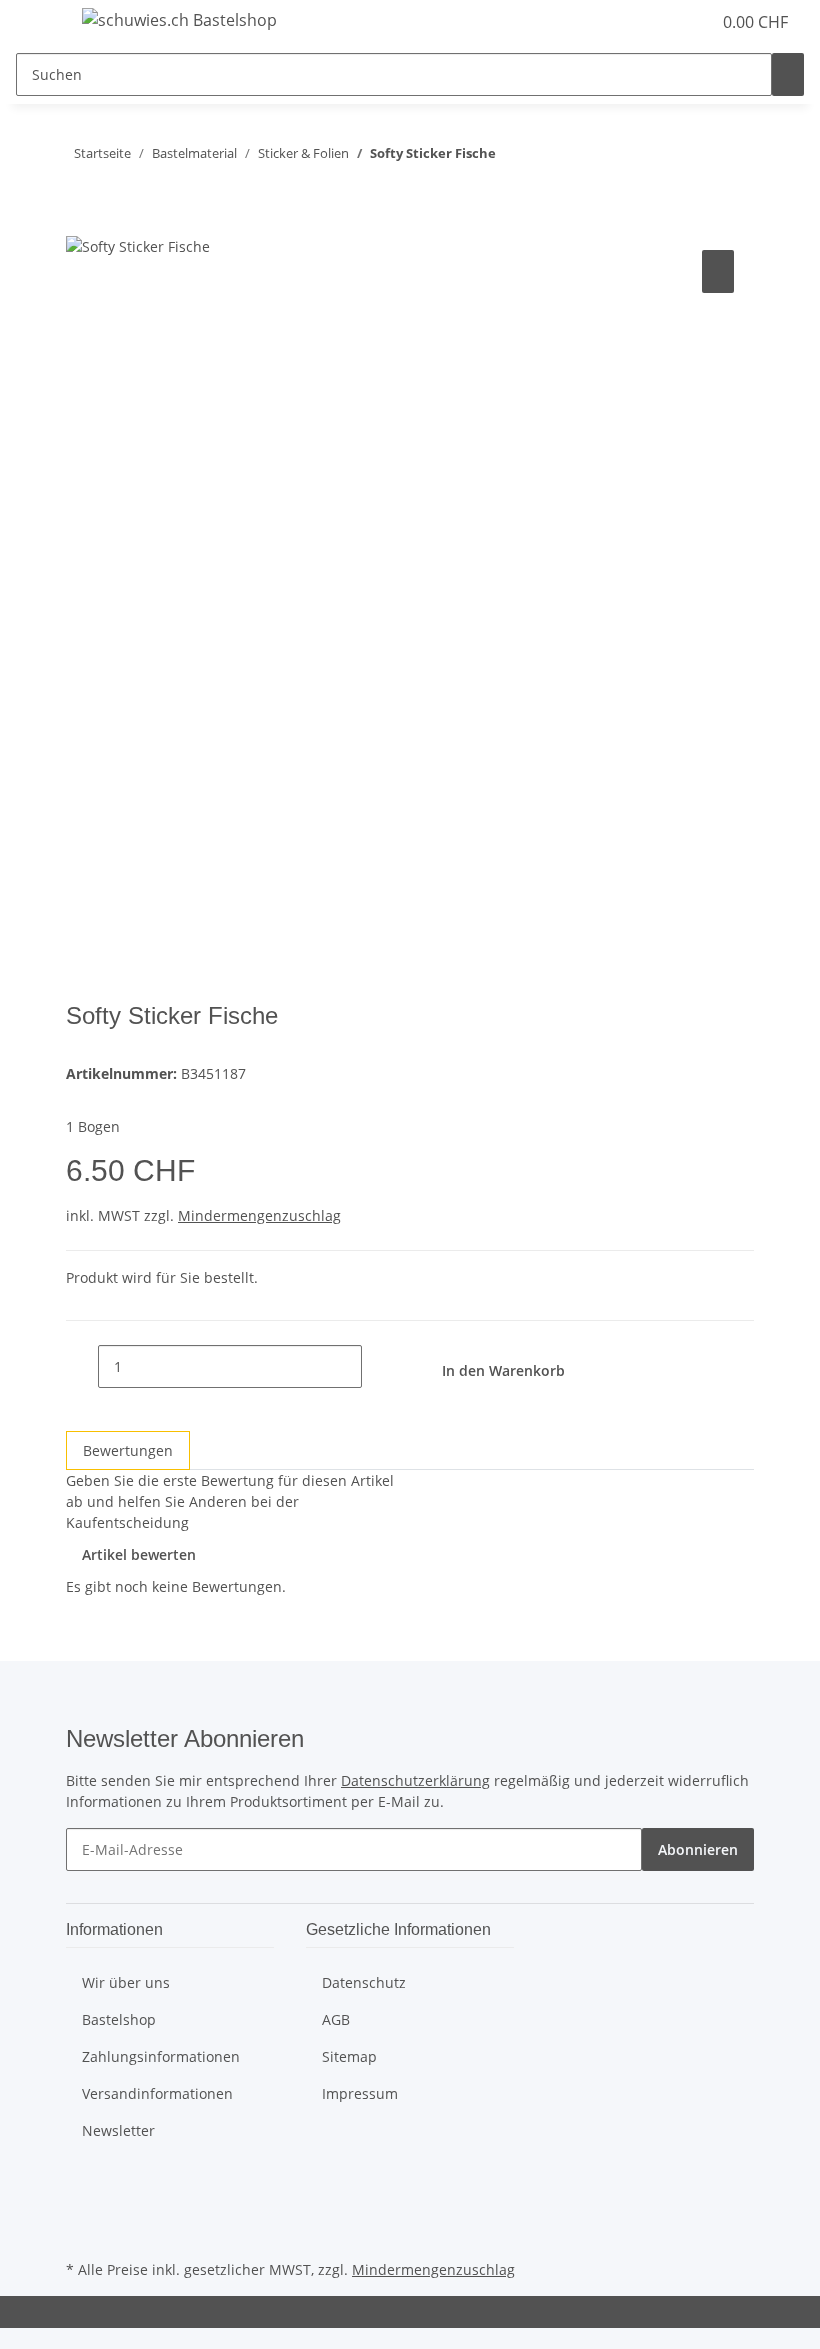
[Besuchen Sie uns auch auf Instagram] (82, 2232)
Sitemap (349, 2056)
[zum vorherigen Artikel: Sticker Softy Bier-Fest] (548, 157)
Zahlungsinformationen (161, 2056)
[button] (655, 22)
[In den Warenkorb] (82, 223)
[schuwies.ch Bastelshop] (179, 19)
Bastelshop (119, 2019)
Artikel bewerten (139, 1554)
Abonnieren (698, 1849)
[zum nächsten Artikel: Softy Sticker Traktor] (512, 157)
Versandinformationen (157, 2093)
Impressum (360, 2093)
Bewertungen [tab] (128, 1450)
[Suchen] (788, 74)
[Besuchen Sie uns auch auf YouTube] (82, 2208)
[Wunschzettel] (687, 22)
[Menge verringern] (82, 1366)
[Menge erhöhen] (378, 1366)
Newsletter (118, 2130)
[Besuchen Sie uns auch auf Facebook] (82, 2185)
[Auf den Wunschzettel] (718, 271)
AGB (336, 2019)
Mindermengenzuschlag (259, 1215)
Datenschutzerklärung (415, 1780)
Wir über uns (126, 1982)
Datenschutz (364, 1982)
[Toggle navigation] (41, 23)
